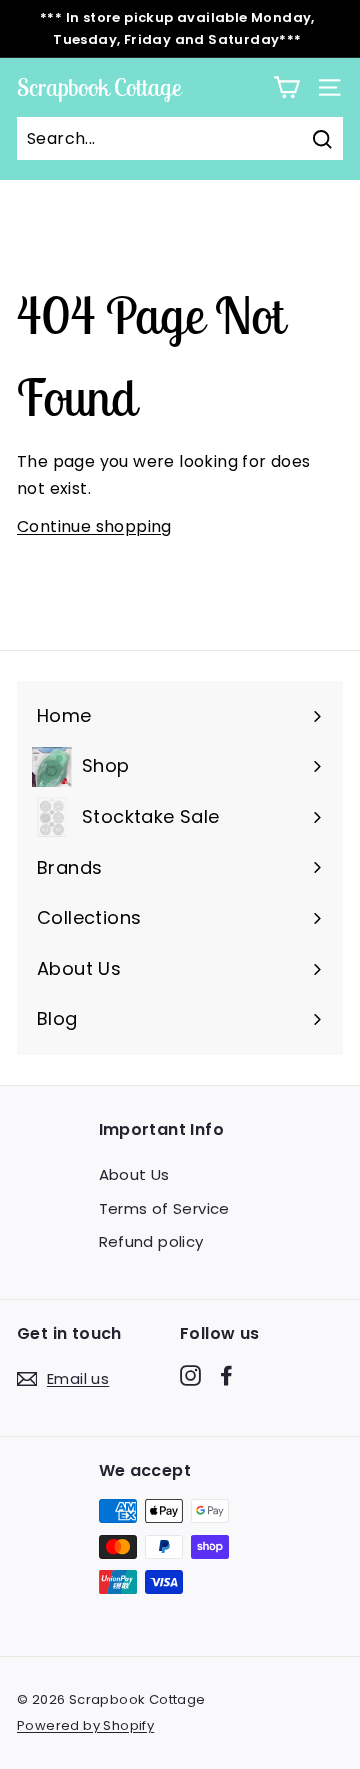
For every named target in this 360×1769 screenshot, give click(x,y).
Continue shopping (94, 526)
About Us (134, 1174)
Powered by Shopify (85, 1725)
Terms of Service (164, 1208)
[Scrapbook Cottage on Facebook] (226, 1375)
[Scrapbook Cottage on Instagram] (190, 1375)
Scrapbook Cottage (99, 87)
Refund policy (151, 1241)
